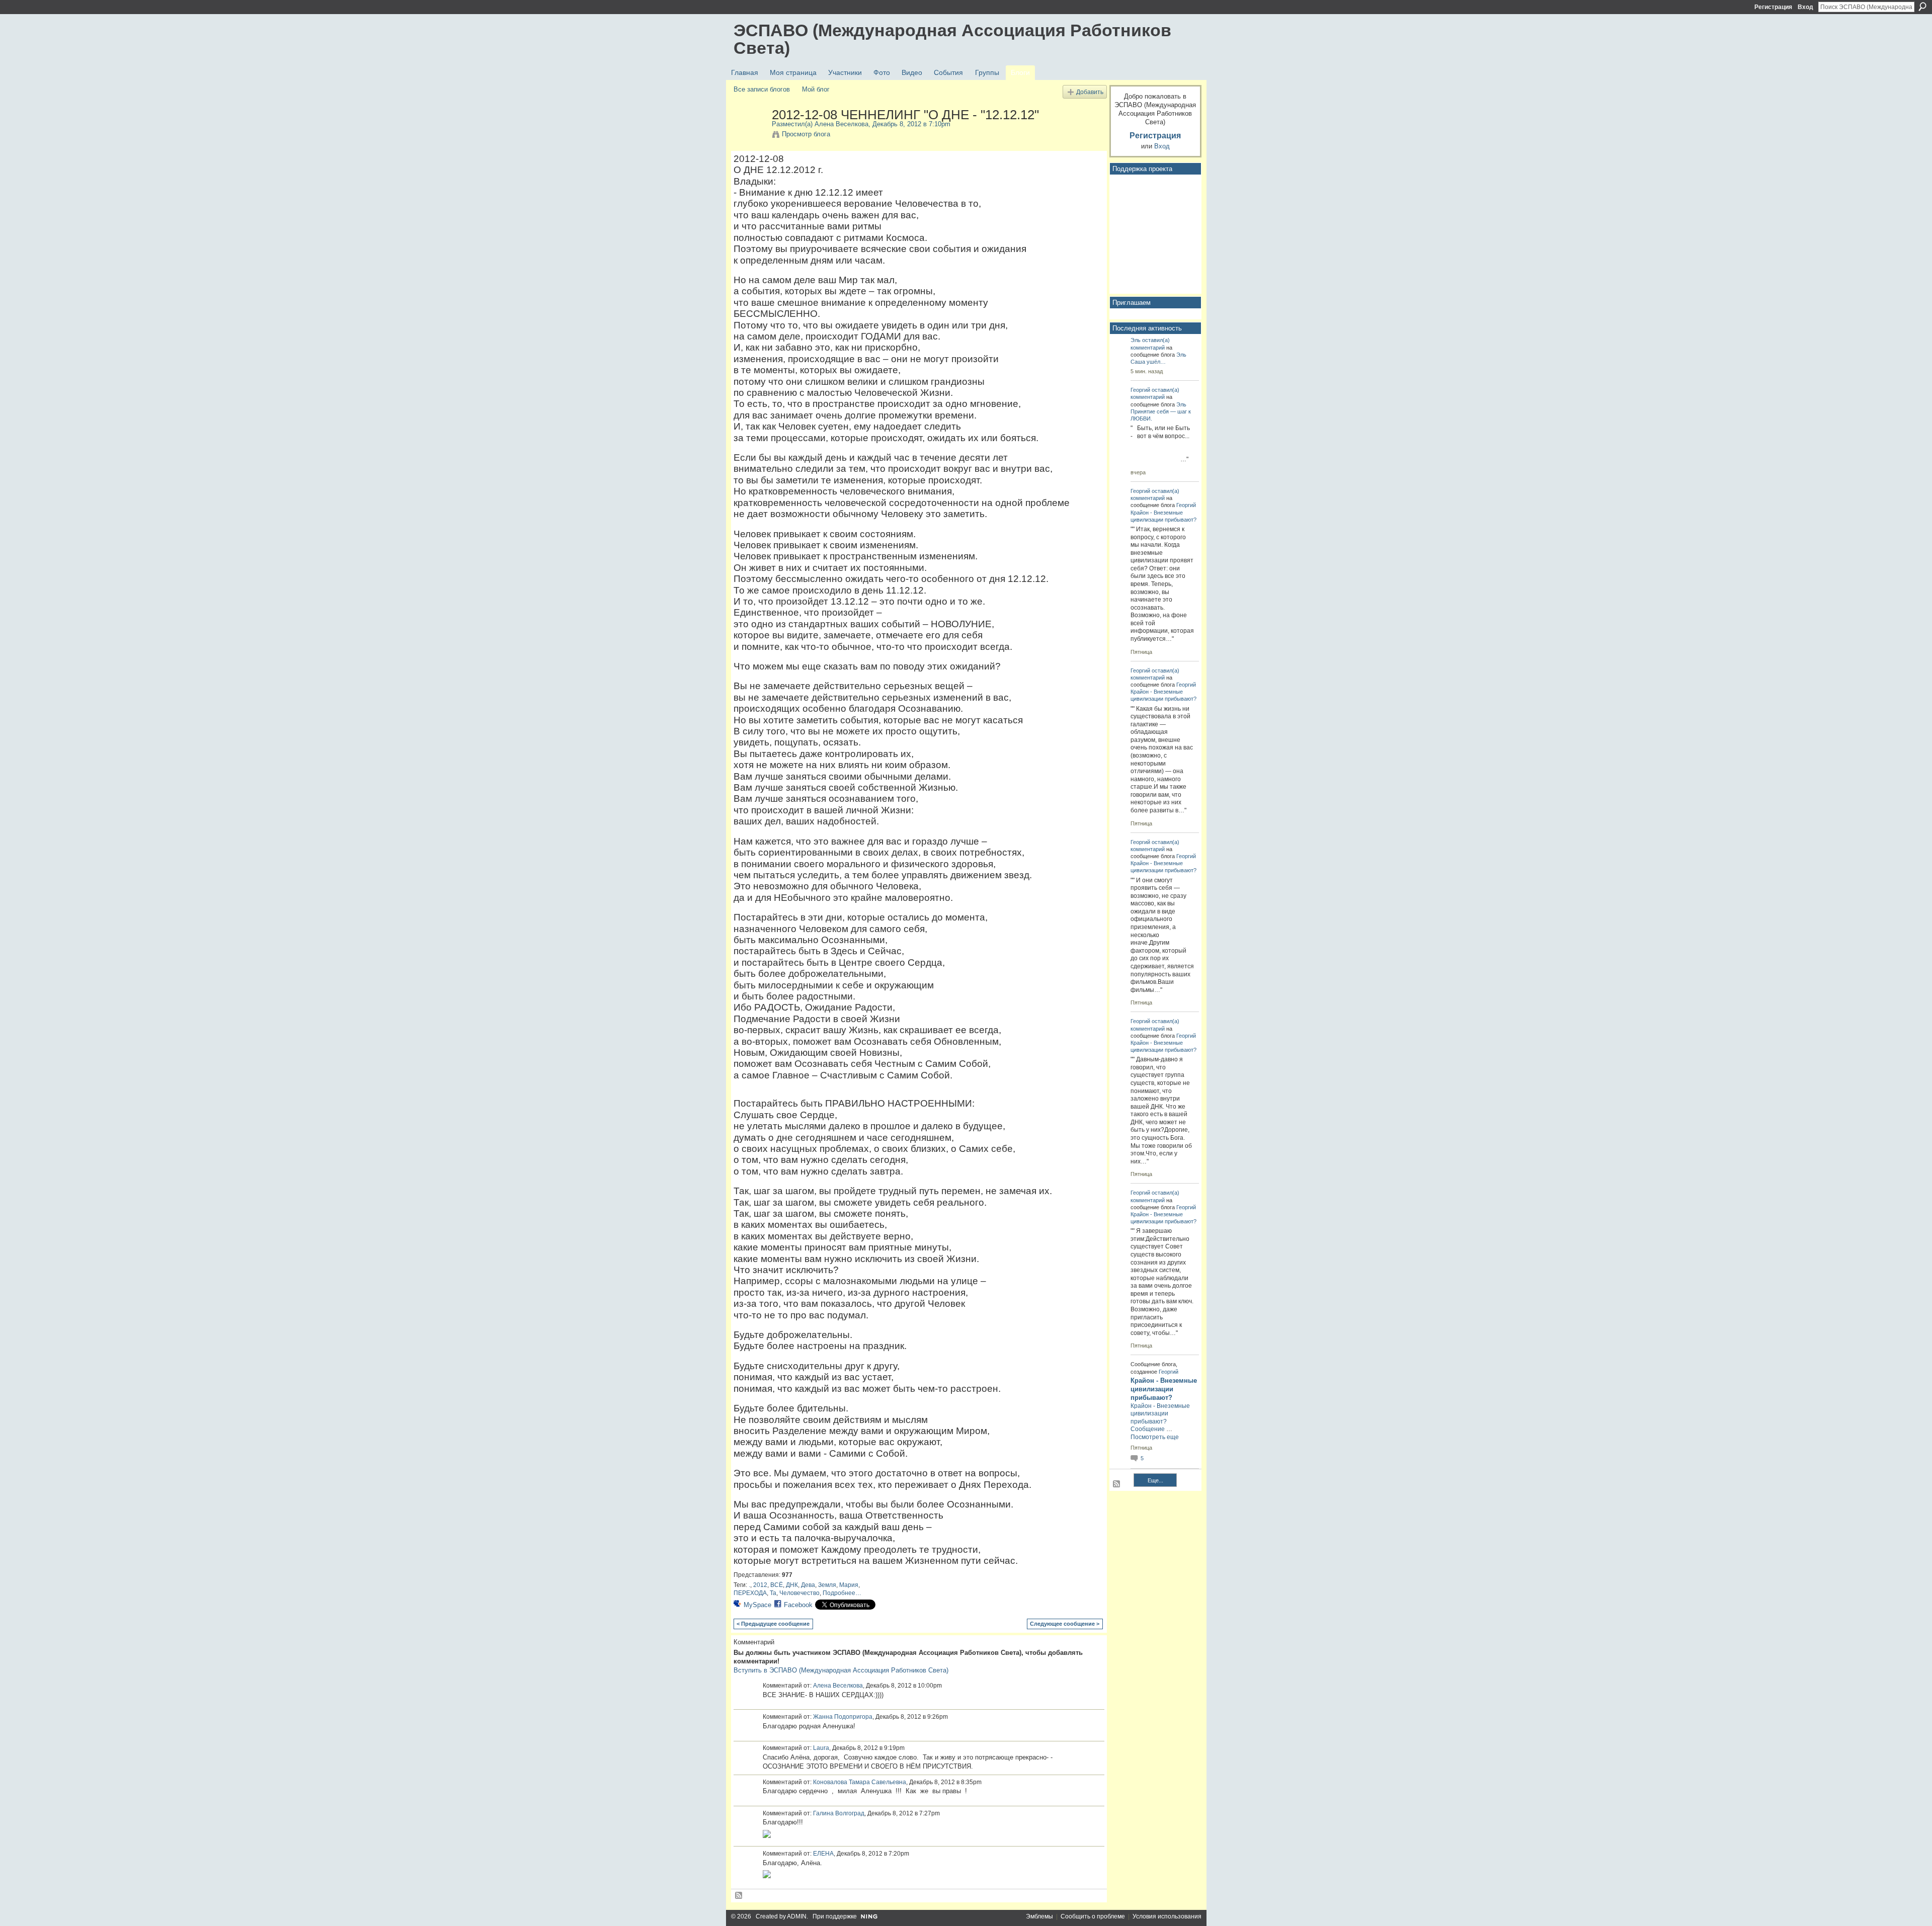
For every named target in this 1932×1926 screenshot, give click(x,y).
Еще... (1155, 1480)
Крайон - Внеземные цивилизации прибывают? (1164, 1389)
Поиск (1922, 7)
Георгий (1140, 390)
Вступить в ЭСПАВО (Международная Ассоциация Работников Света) (841, 1670)
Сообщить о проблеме (1093, 1916)
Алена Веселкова (841, 124)
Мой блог (816, 89)
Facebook (798, 1605)
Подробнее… (842, 1593)
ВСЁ (777, 1585)
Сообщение (1148, 1429)
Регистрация (1773, 7)
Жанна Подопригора (843, 1717)
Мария (849, 1585)
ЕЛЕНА (823, 1854)
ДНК (792, 1585)
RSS (739, 1896)
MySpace (757, 1605)
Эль (1136, 340)
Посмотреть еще (1155, 1437)
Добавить (1090, 92)
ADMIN (797, 1916)
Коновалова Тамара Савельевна (860, 1782)
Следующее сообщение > (1065, 1624)
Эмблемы (1039, 1916)
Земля (827, 1585)
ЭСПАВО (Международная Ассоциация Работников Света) (952, 39)
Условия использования (1167, 1916)
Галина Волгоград (839, 1813)
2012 (760, 1585)
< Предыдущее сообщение (773, 1624)
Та (773, 1593)
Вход (1805, 7)
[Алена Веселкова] (750, 136)
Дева (808, 1585)
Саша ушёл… (1148, 362)
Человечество (799, 1593)
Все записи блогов (762, 89)
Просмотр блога (806, 134)
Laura (821, 1748)
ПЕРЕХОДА (750, 1593)
